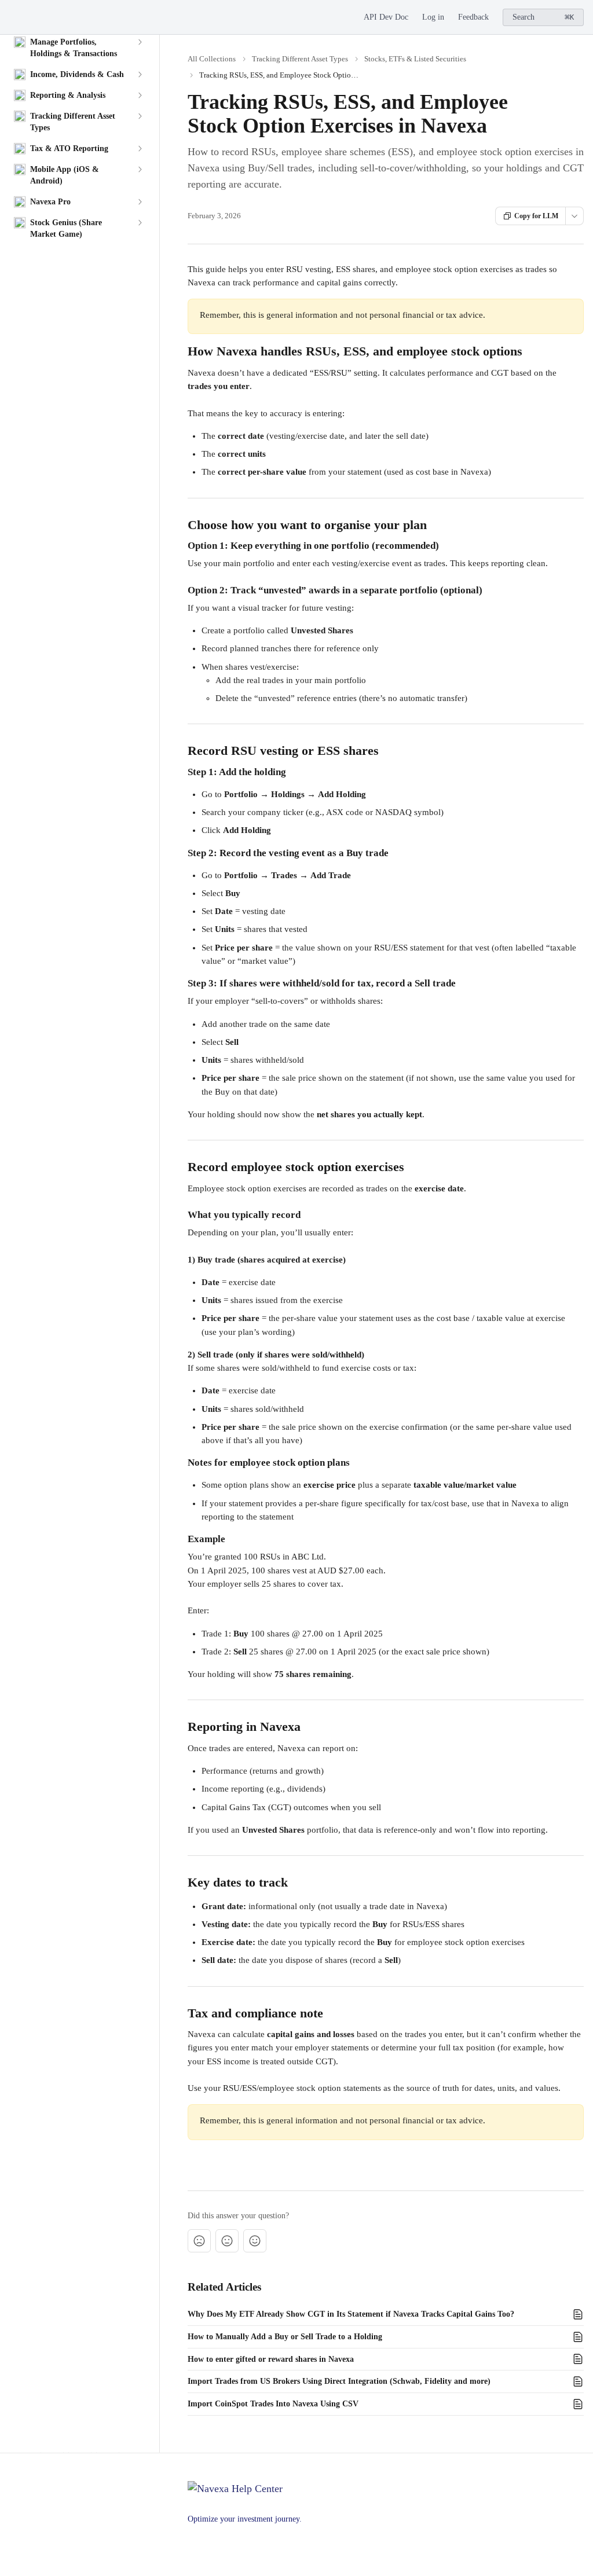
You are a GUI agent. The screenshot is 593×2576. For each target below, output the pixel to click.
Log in (433, 17)
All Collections (212, 59)
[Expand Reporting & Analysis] (140, 96)
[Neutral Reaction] (227, 2241)
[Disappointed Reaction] (199, 2241)
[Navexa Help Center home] (12, 17)
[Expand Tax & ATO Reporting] (140, 149)
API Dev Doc (386, 17)
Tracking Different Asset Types (300, 59)
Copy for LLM (536, 216)
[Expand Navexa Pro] (140, 202)
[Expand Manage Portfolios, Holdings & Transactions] (140, 42)
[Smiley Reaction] (255, 2241)
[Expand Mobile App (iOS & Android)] (140, 170)
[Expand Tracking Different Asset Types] (140, 116)
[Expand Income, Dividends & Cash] (140, 75)
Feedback (473, 17)
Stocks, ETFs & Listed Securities (415, 59)
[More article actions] (574, 216)
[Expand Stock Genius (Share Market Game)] (140, 223)
